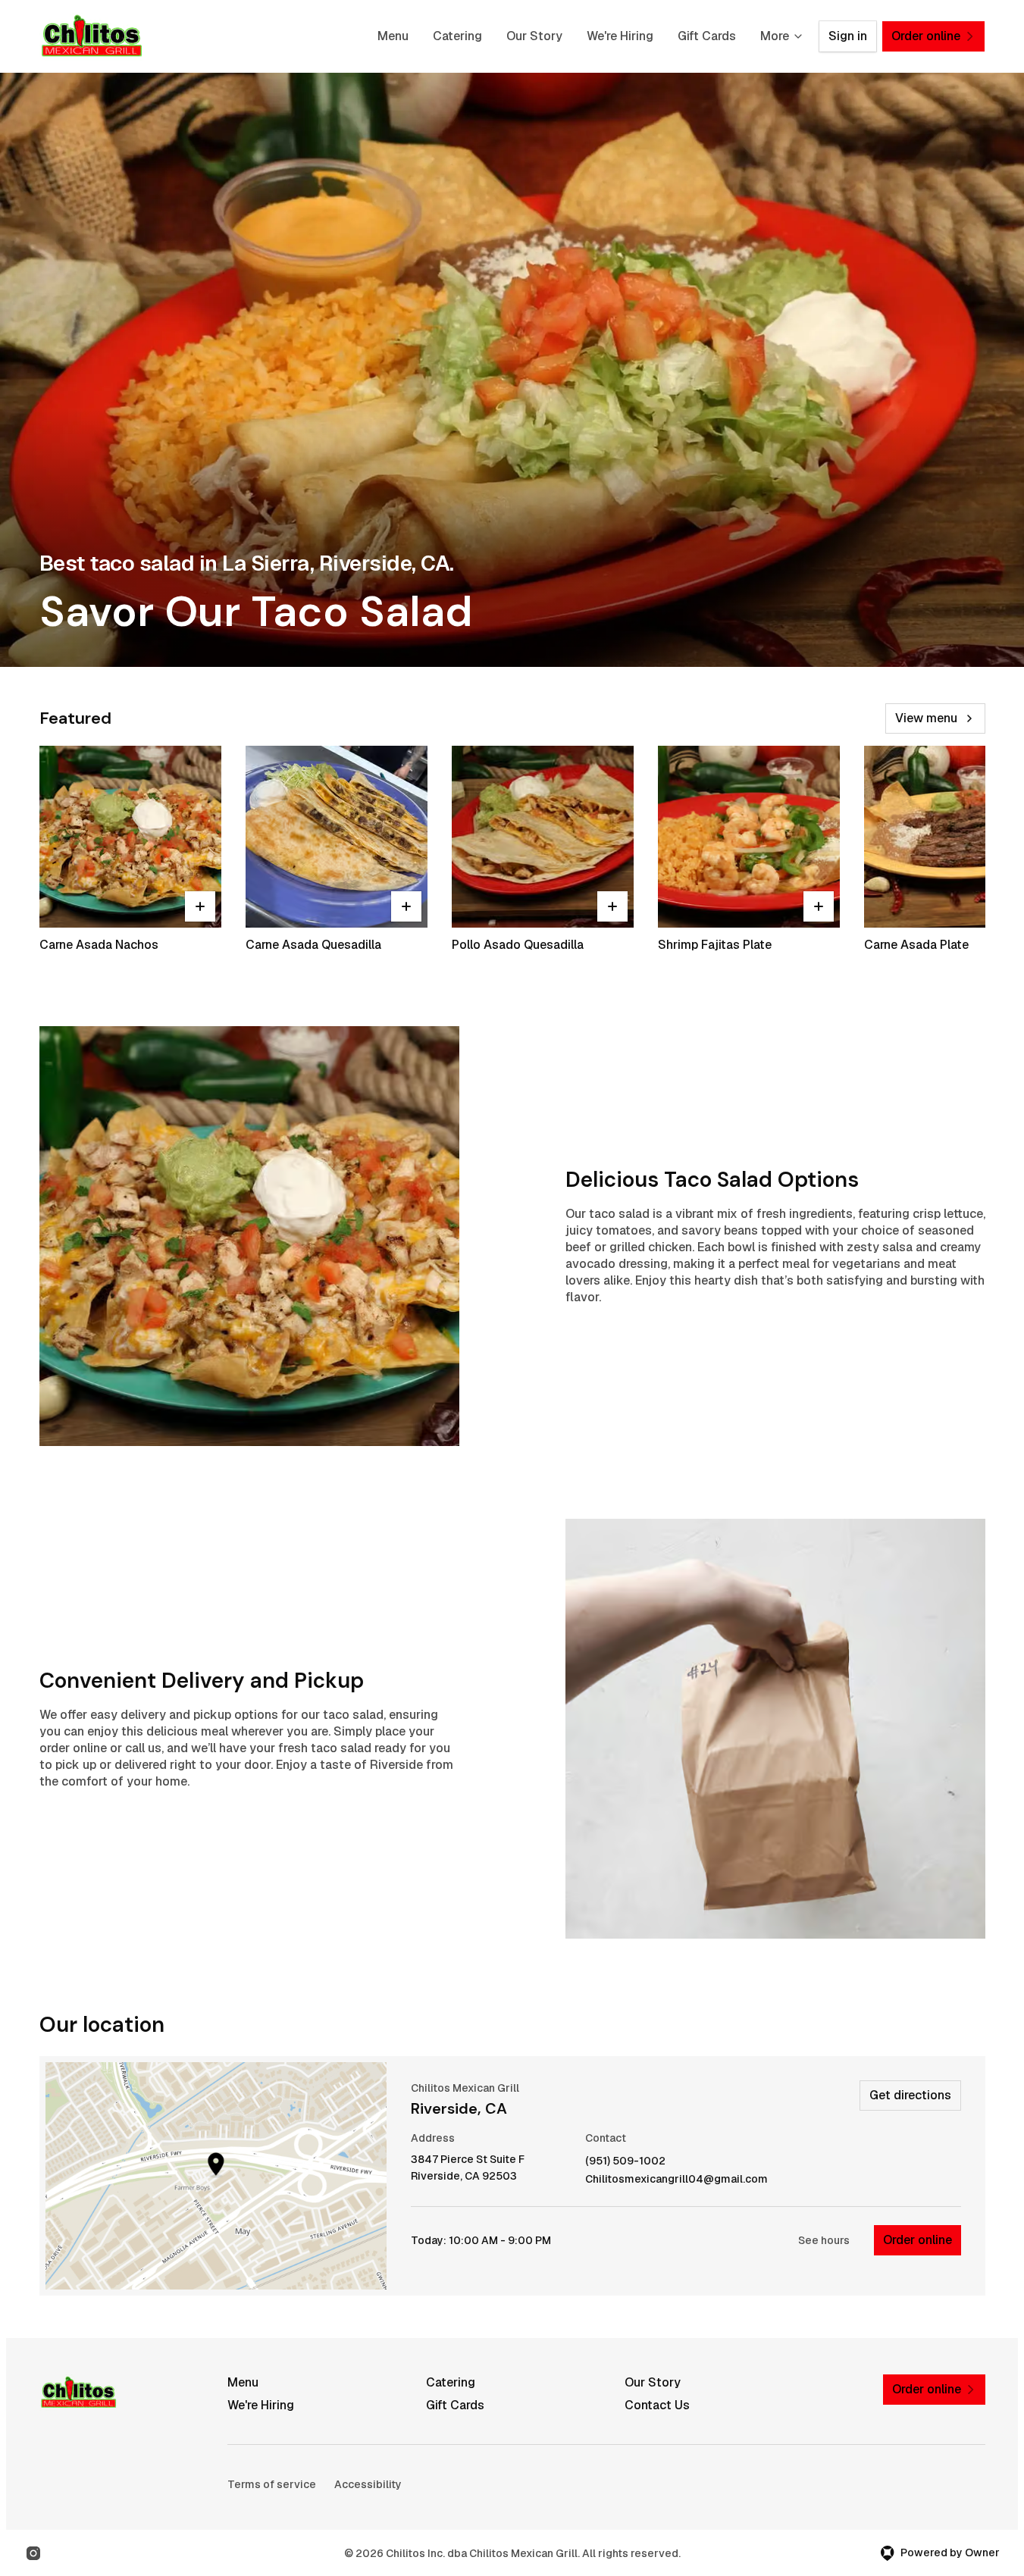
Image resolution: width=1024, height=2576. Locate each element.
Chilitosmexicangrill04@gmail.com (676, 2179)
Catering (457, 36)
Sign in (848, 36)
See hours (824, 2240)
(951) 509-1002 (625, 2161)
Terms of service (272, 2484)
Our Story (534, 36)
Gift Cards (707, 36)
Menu (393, 36)
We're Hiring (620, 36)
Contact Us (657, 2405)
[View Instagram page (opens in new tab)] (33, 2553)
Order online (918, 2240)
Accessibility (368, 2484)
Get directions (910, 2095)
